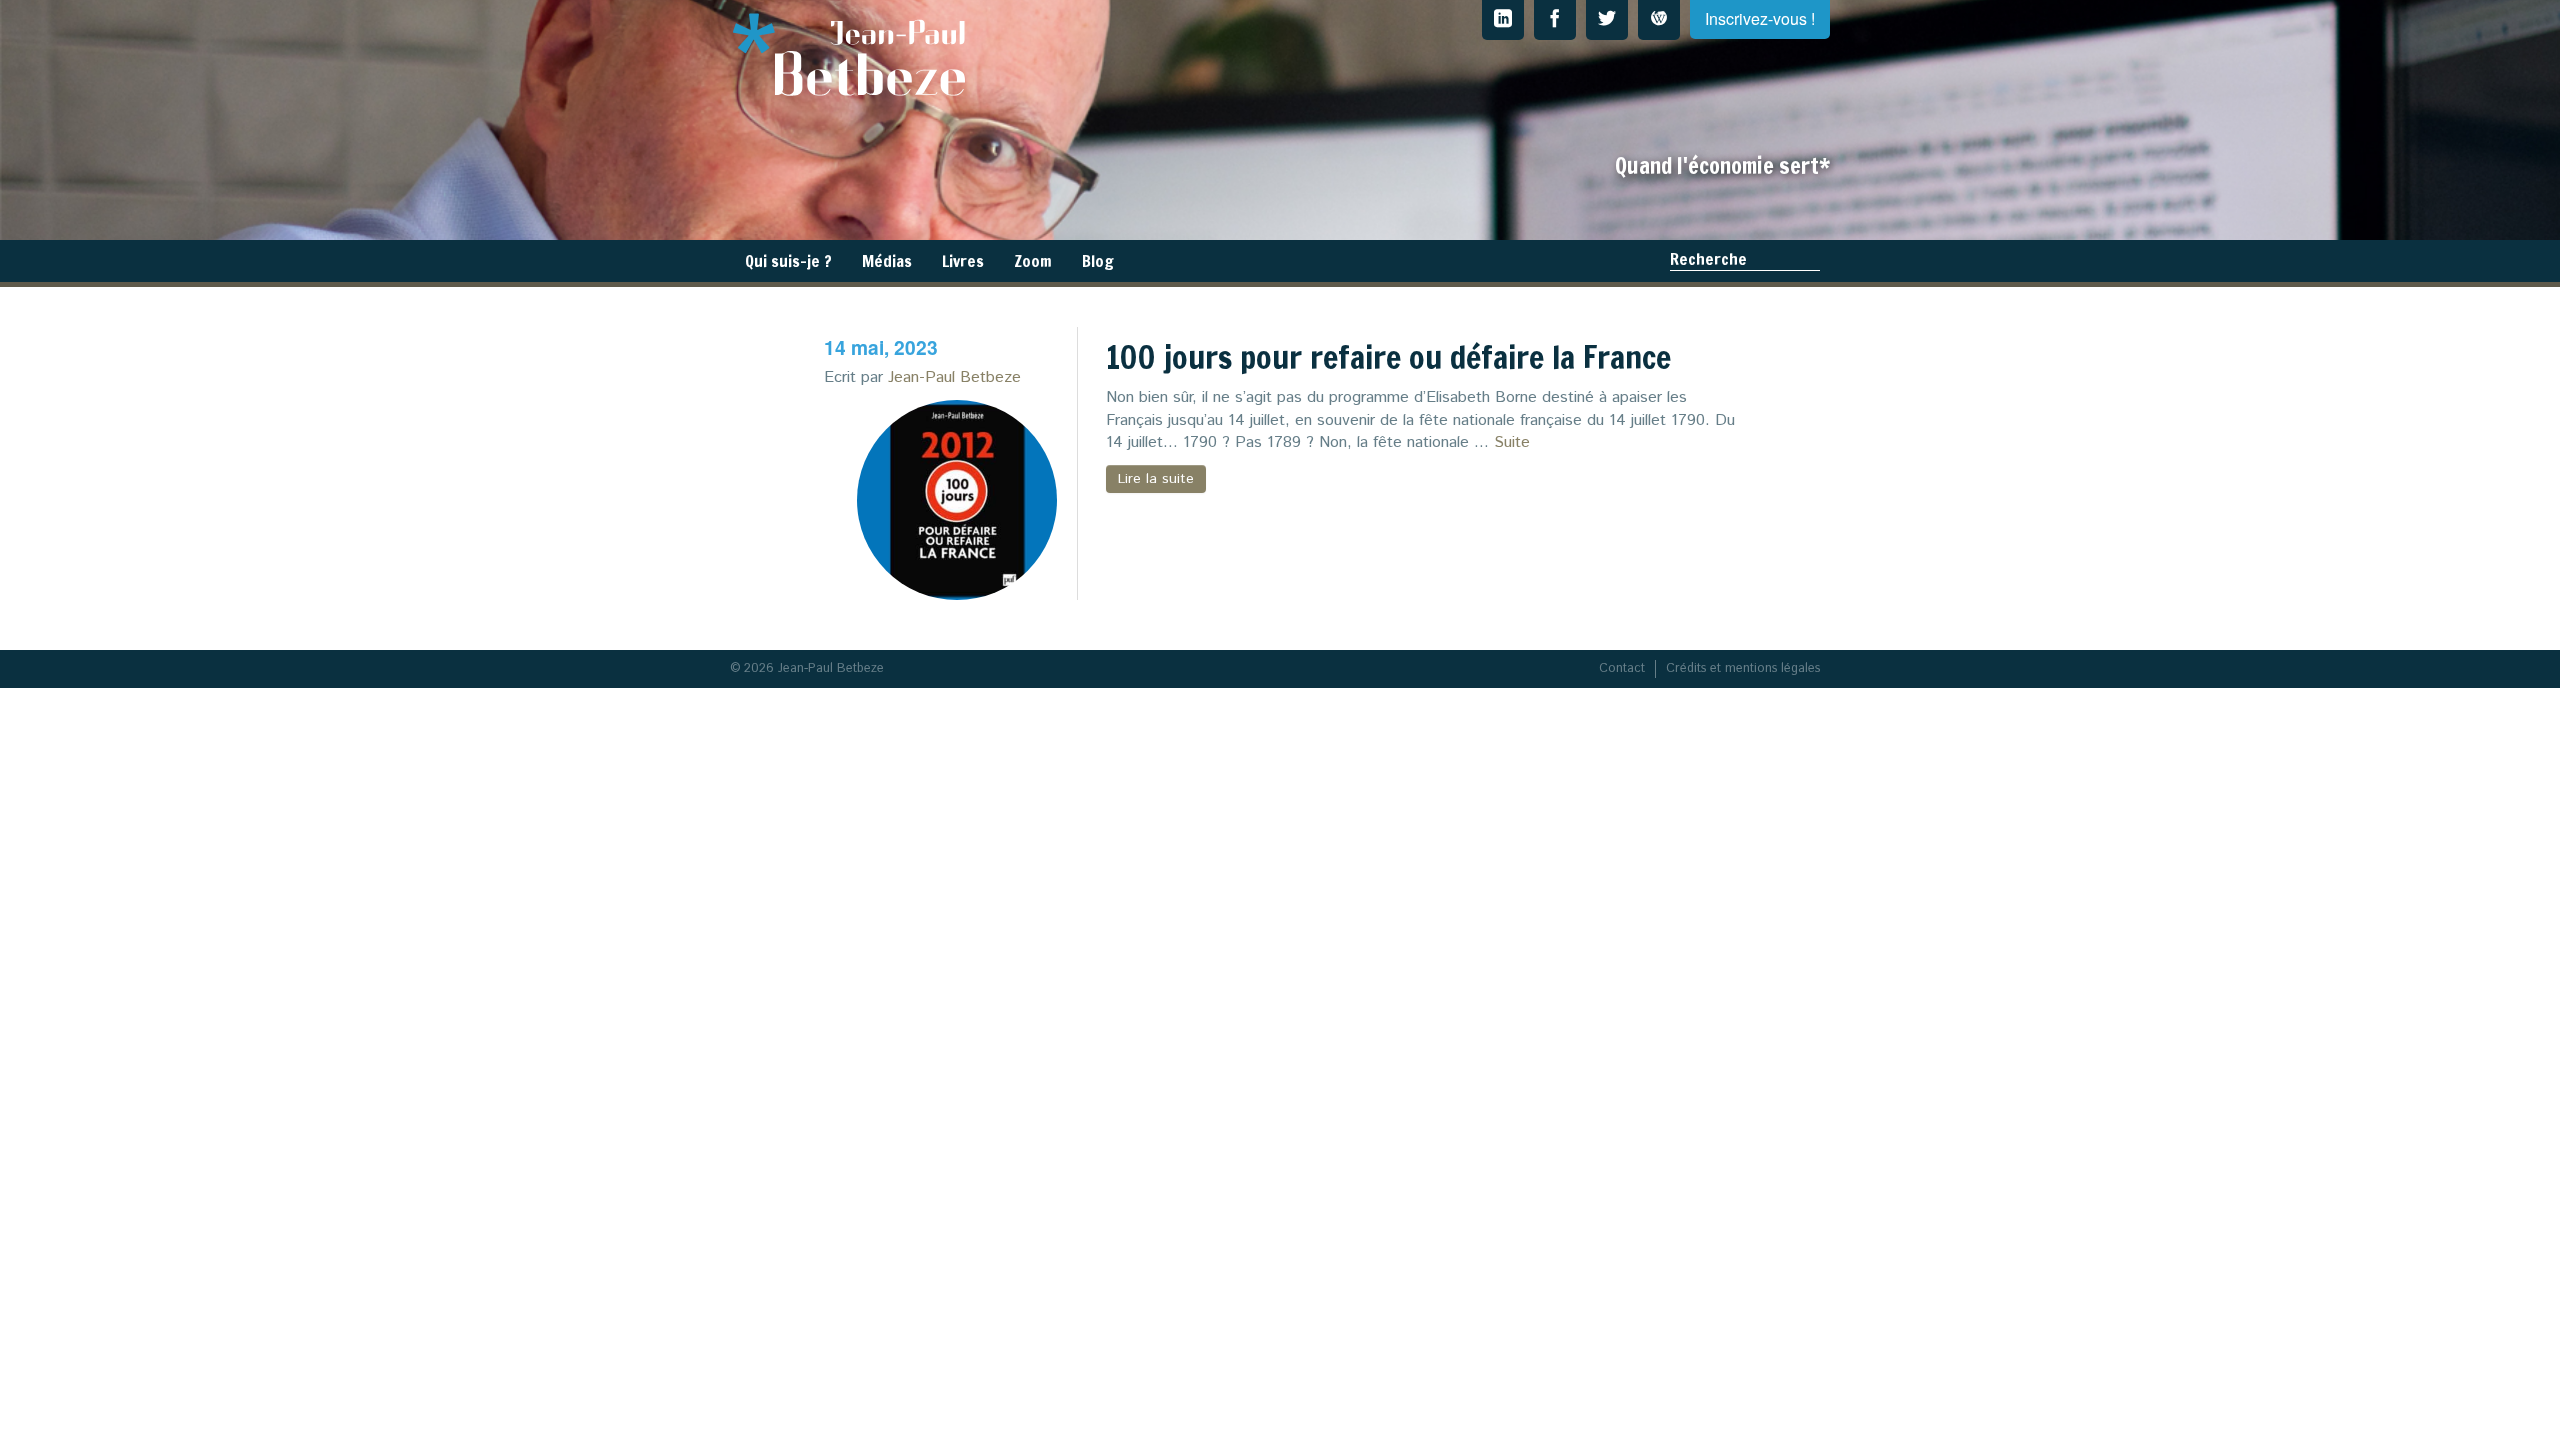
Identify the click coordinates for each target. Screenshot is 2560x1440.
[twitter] (1607, 20)
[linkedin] (1503, 20)
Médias (887, 261)
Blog (1098, 261)
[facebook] (1555, 20)
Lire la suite (1156, 479)
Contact (1622, 668)
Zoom (1033, 261)
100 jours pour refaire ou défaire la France (1388, 357)
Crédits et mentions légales (1743, 668)
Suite (1512, 442)
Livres (963, 261)
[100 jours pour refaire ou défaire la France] (957, 500)
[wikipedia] (1659, 20)
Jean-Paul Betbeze (954, 377)
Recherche (1708, 259)
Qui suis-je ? (788, 261)
